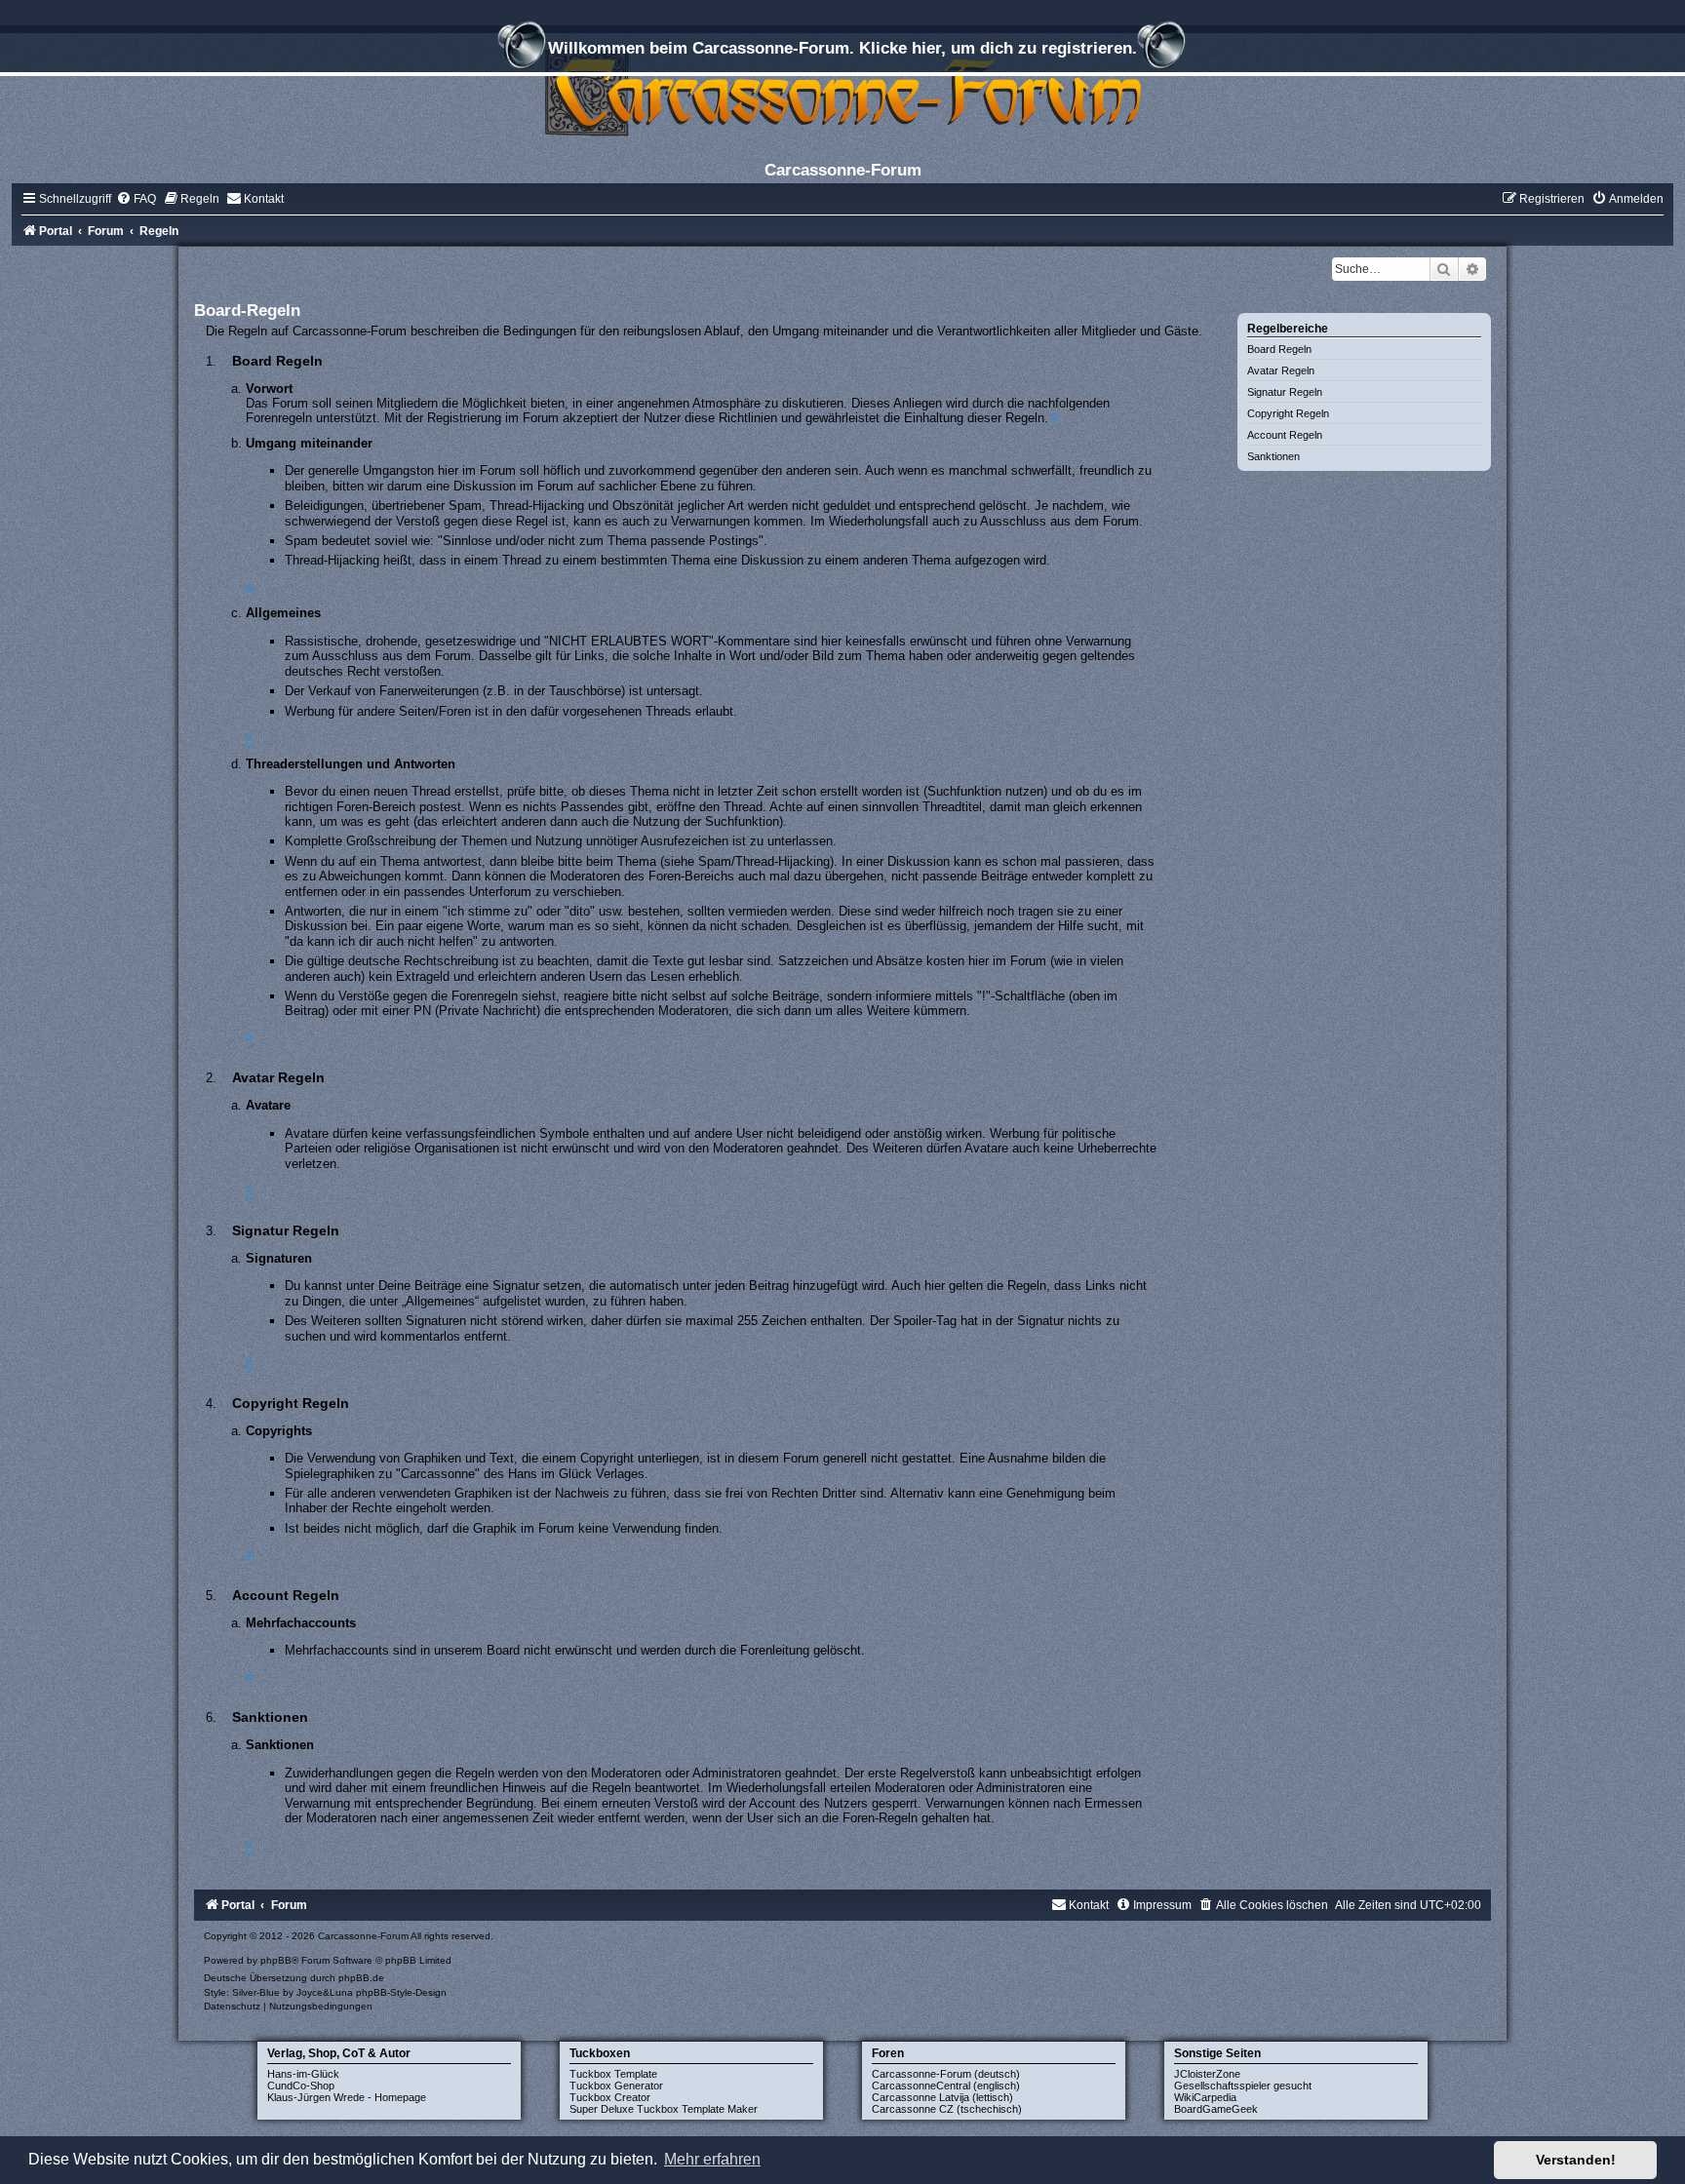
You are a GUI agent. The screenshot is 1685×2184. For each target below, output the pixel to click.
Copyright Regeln (1288, 413)
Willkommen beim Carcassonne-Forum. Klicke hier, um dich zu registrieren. (842, 48)
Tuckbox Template (613, 2074)
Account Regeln (1285, 435)
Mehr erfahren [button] (712, 2159)
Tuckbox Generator (616, 2086)
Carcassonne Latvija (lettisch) (942, 2097)
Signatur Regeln (1285, 392)
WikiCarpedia (1205, 2097)
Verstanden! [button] (1576, 2160)
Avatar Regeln (1281, 370)
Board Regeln (1279, 349)
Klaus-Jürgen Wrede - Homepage (347, 2097)
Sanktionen (1274, 456)
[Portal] (842, 92)
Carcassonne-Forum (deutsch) (946, 2074)
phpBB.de (361, 1978)
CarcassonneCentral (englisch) (946, 2086)
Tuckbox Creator (610, 2097)
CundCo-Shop (301, 2086)
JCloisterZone (1207, 2074)
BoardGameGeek (1216, 2109)
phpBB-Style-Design (401, 1992)
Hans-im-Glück (303, 2074)
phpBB (276, 1960)
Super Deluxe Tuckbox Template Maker (664, 2109)
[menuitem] (136, 199)
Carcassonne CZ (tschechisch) (947, 2109)
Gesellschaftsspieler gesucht (1243, 2086)
